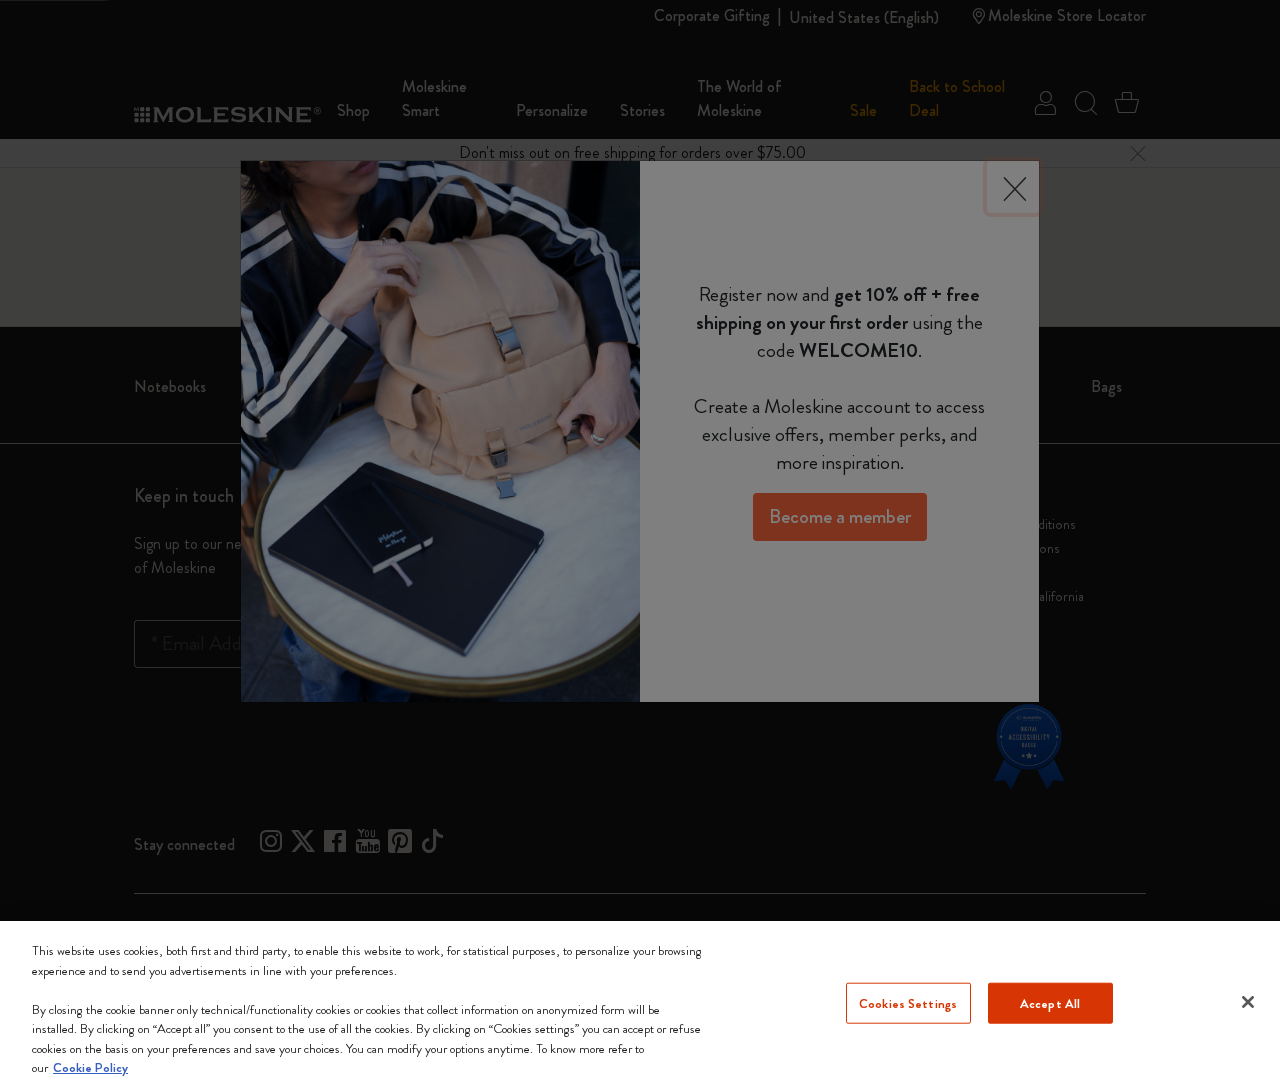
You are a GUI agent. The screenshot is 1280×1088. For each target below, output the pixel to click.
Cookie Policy (90, 1067)
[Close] (1248, 1002)
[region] (640, 1004)
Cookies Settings (908, 1002)
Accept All (1050, 1002)
